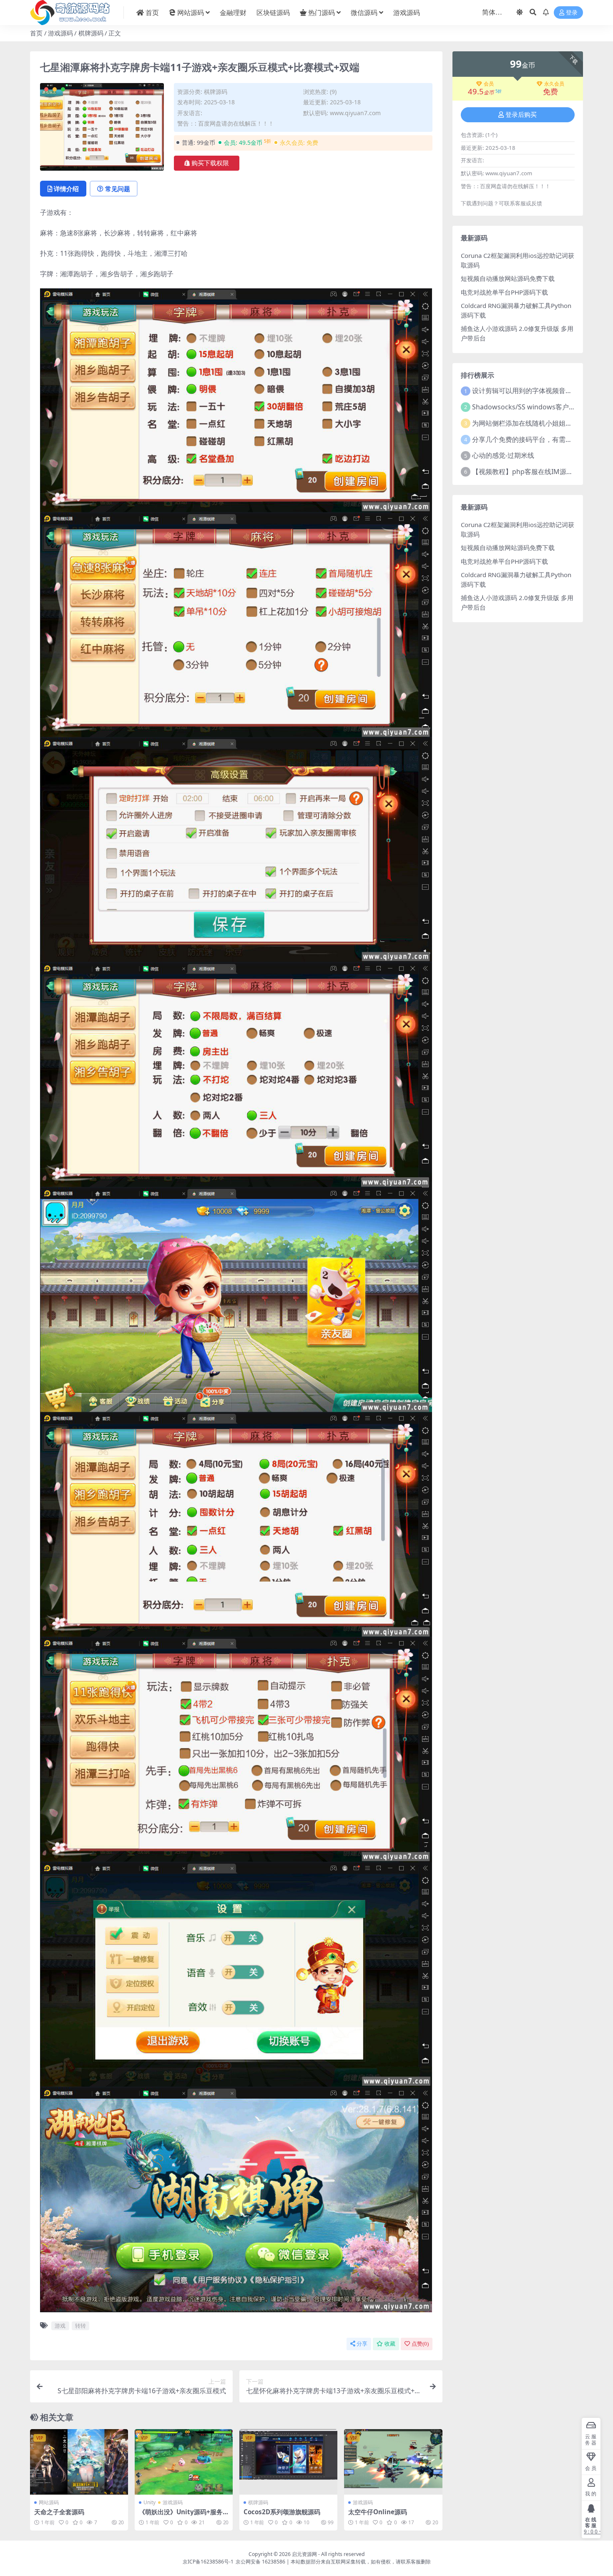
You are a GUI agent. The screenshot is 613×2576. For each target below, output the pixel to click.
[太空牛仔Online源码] (393, 2462)
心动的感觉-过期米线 (503, 455)
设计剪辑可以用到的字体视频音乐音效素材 (535, 391)
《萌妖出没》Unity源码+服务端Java (181, 2515)
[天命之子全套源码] (79, 2462)
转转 (80, 2326)
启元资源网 (304, 2554)
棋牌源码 (91, 33)
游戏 (60, 2326)
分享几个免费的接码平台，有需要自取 (529, 439)
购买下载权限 (210, 163)
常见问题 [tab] (118, 189)
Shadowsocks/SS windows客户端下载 (530, 407)
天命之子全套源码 (59, 2512)
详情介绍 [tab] (66, 189)
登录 (572, 13)
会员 (489, 84)
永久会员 (554, 84)
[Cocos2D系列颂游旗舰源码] (288, 2462)
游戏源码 (407, 13)
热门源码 (322, 13)
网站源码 (191, 13)
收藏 (390, 2344)
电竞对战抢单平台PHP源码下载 (504, 292)
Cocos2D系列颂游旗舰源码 (282, 2512)
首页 (152, 13)
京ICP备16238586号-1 (208, 2562)
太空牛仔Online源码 (378, 2512)
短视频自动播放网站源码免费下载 (508, 278)
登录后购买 (521, 115)
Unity (149, 2502)
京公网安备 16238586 (260, 2562)
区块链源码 (273, 13)
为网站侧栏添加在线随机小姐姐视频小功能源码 (542, 423)
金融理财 (233, 13)
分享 (362, 2344)
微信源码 (364, 13)
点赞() (420, 2344)
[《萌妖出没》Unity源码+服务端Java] (184, 2462)
